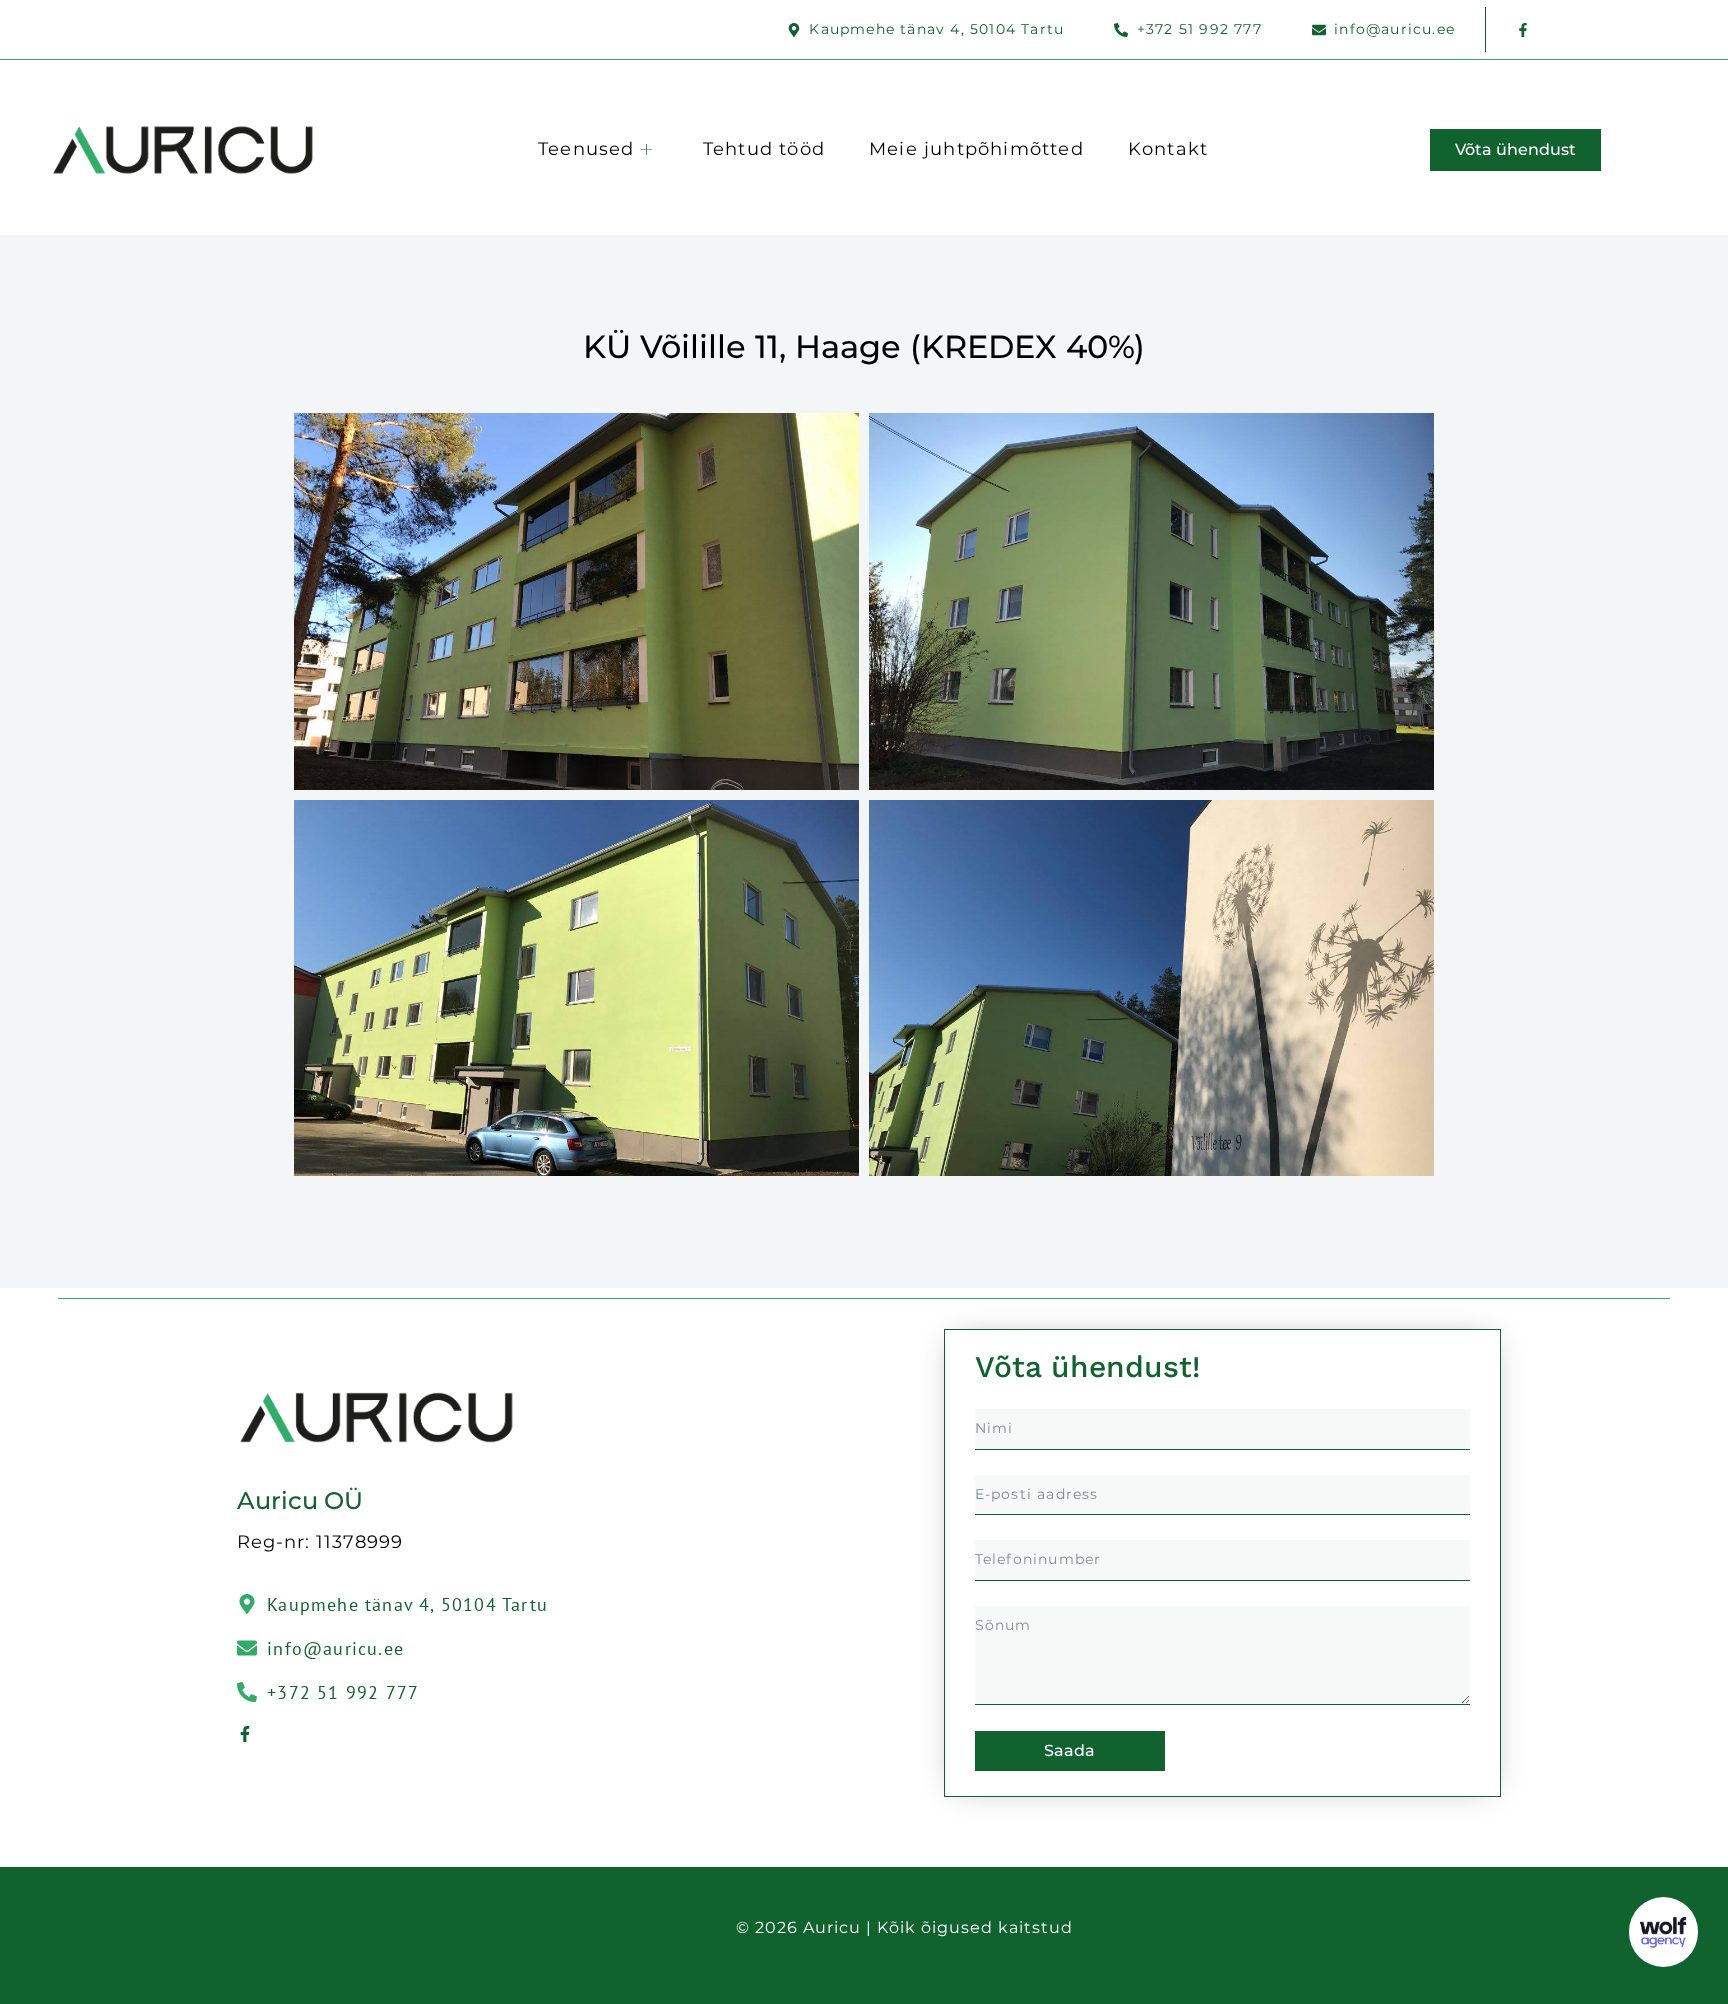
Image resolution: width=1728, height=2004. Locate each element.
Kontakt (1168, 149)
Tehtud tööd (764, 149)
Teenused (586, 149)
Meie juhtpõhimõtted (976, 149)
